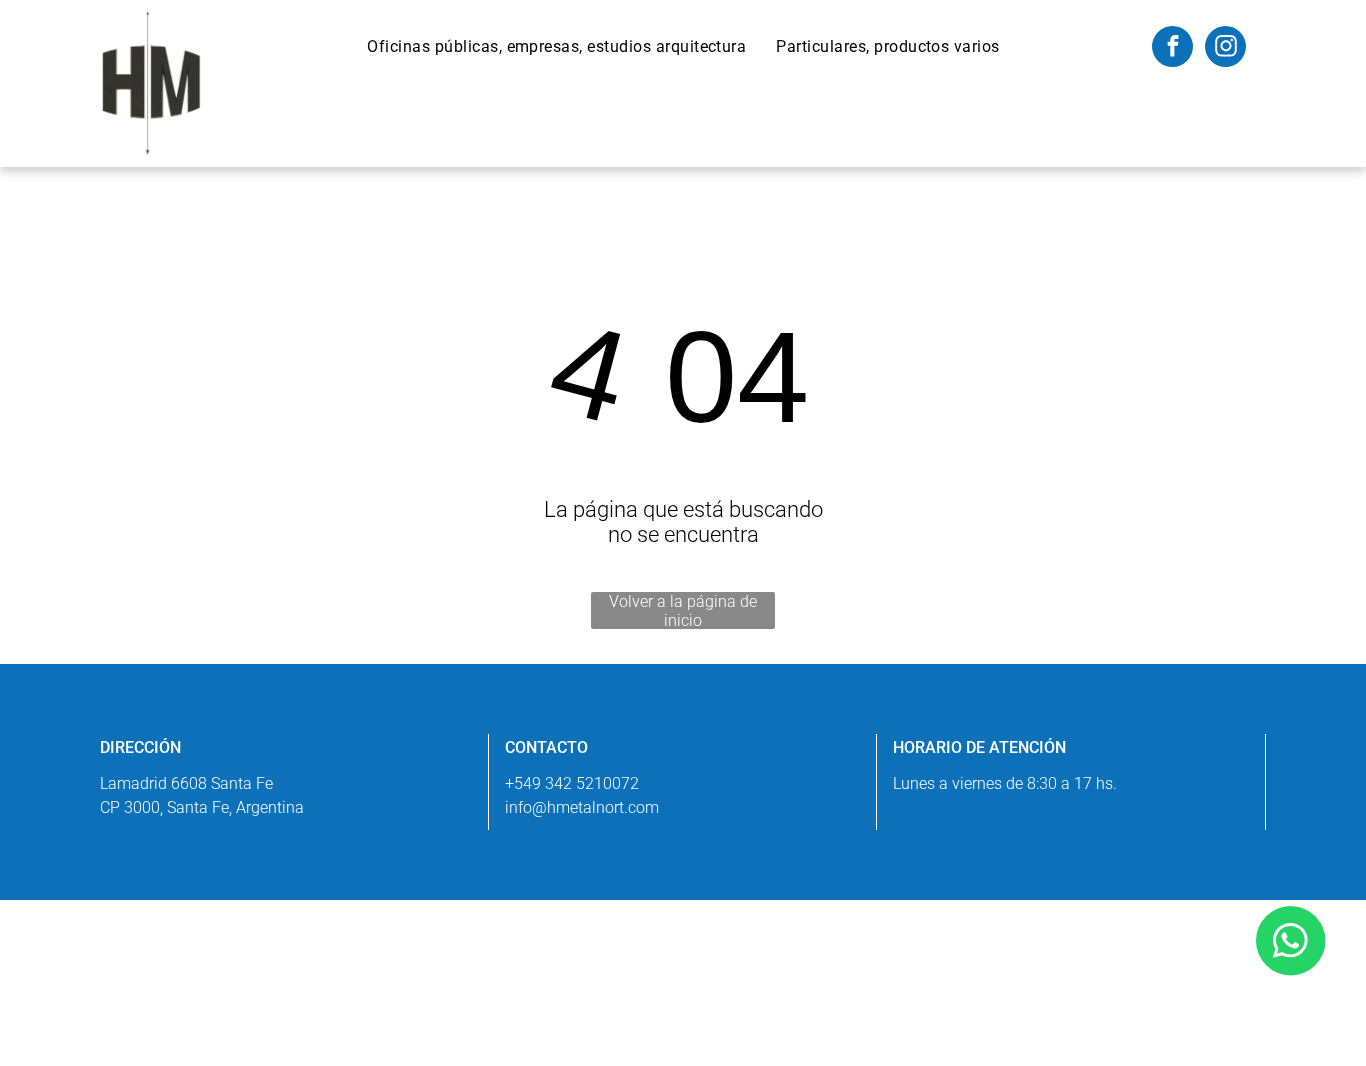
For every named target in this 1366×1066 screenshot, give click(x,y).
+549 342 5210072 (572, 783)
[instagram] (1225, 49)
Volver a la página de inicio (683, 610)
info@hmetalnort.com (582, 807)
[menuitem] (556, 46)
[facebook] (1172, 49)
